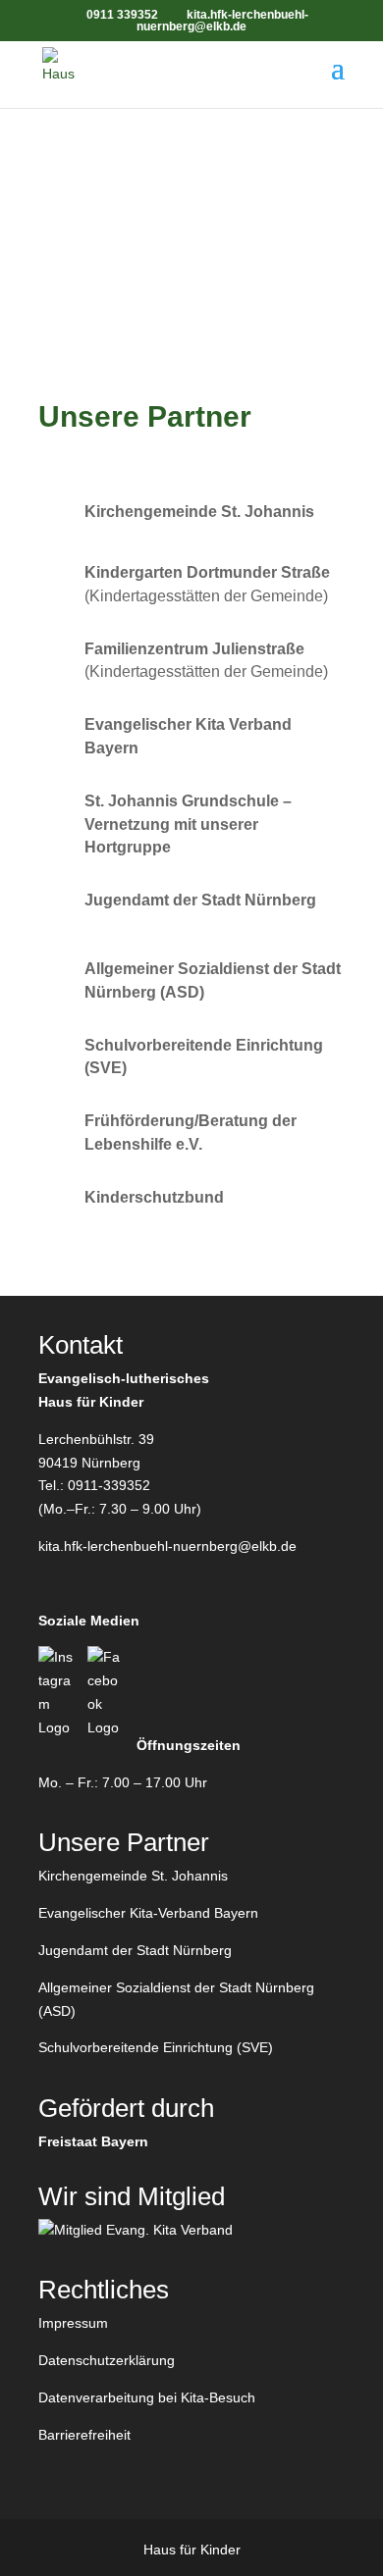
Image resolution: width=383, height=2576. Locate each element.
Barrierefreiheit (84, 2435)
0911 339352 (122, 15)
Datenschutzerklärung (107, 2360)
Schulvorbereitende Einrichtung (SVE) (156, 2047)
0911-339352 (109, 1485)
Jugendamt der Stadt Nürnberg (135, 1950)
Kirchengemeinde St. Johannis (133, 1876)
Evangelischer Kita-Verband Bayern (148, 1913)
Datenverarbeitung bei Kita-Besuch (147, 2397)
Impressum (73, 2323)
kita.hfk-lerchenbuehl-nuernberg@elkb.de (167, 1546)
